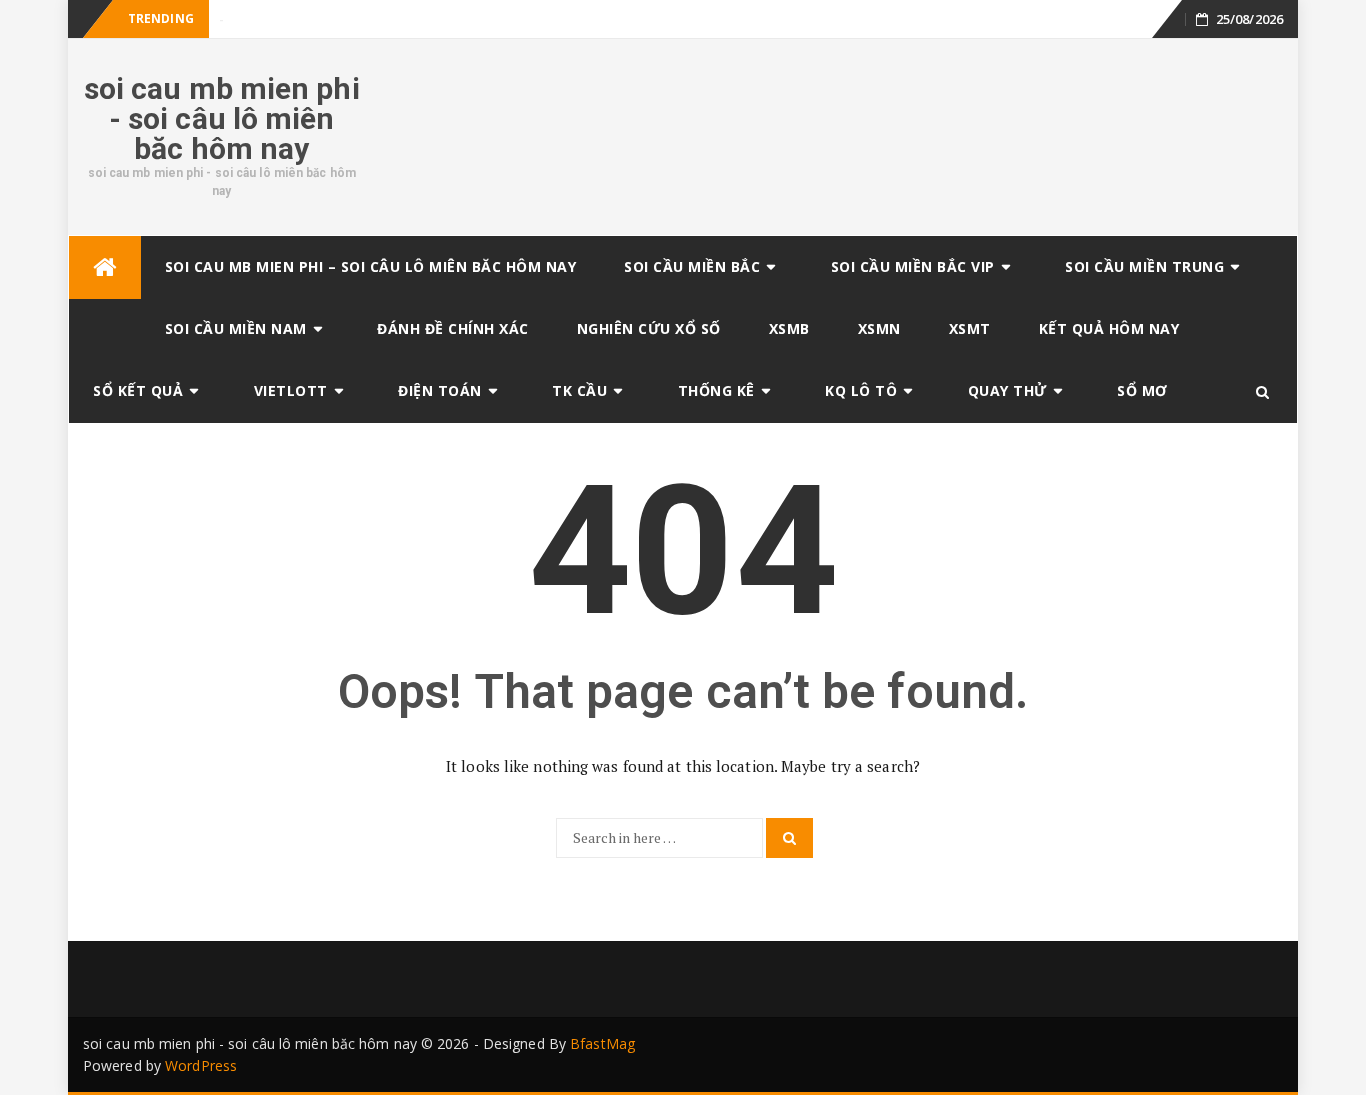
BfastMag (602, 1043)
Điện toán (440, 390)
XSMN (879, 328)
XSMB (789, 328)
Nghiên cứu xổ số (649, 328)
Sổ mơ (1142, 390)
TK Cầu (579, 390)
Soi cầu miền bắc (692, 266)
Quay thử (1007, 390)
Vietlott (291, 390)
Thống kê (716, 390)
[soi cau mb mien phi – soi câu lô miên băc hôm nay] (105, 267)
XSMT (970, 328)
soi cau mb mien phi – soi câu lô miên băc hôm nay (371, 266)
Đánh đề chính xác (453, 328)
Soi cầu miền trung (1144, 266)
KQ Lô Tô (861, 390)
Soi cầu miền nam (236, 328)
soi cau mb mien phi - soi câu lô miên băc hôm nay (222, 118)
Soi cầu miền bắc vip (913, 266)
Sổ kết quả (138, 390)
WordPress (201, 1065)
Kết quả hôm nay (1109, 328)
